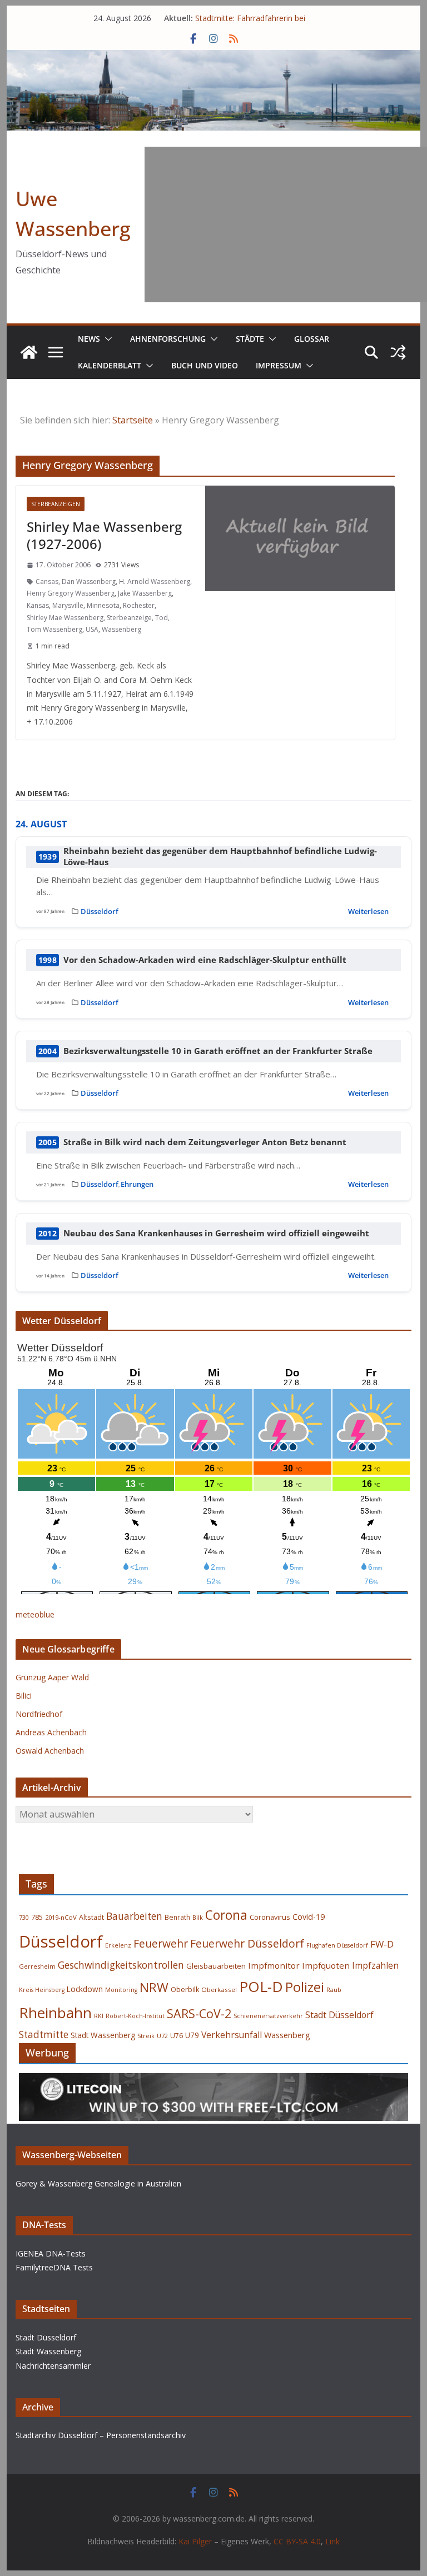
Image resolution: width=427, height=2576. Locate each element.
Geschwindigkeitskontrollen (121, 1965)
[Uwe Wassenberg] (29, 352)
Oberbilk (185, 1990)
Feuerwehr (161, 1943)
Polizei (305, 1987)
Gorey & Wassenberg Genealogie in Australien (98, 2183)
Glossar (312, 339)
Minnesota (103, 605)
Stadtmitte (44, 2035)
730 (24, 1917)
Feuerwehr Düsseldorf (247, 1943)
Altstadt (91, 1917)
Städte (250, 339)
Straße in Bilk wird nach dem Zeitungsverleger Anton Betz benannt (205, 1142)
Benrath (177, 1917)
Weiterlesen (368, 911)
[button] (106, 339)
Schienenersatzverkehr (268, 2016)
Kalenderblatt (110, 365)
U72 (162, 2036)
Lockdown (85, 1989)
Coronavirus (270, 1917)
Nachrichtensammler (53, 2366)
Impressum (279, 365)
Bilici (24, 1696)
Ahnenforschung (168, 339)
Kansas (38, 605)
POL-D (261, 1986)
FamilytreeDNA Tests (54, 2267)
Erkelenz (118, 1945)
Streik (146, 2036)
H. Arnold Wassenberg (155, 581)
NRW (154, 1987)
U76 (177, 2036)
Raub (334, 1990)
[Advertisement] (286, 224)
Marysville (68, 605)
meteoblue (35, 1614)
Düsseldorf (100, 911)
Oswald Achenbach (50, 1751)
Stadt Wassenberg (103, 2035)
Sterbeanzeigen (56, 504)
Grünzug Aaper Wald (52, 1677)
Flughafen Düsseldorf (337, 1945)
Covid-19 (309, 1917)
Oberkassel (219, 1990)
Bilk (198, 1917)
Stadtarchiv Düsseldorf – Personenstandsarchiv (101, 2435)
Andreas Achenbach (51, 1732)
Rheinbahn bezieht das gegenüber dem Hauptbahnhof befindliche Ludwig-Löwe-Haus (220, 857)
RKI (99, 2016)
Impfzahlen (375, 1965)
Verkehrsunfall (232, 2035)
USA (92, 629)
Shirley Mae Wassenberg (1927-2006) (104, 535)
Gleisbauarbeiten (216, 1966)
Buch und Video (205, 365)
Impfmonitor (274, 1965)
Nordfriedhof (39, 1714)
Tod (162, 618)
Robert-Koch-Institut (135, 2016)
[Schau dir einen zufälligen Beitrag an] (398, 352)
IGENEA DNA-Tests (51, 2253)
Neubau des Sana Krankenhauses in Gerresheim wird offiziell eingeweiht (216, 1233)
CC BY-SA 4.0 (297, 2541)
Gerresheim (37, 1966)
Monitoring (121, 1990)
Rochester (139, 605)
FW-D (382, 1944)
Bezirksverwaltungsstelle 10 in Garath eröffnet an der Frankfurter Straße (218, 1051)
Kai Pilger (195, 2541)
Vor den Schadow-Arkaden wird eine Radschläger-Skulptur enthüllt (205, 960)
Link (332, 2541)
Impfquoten (326, 1965)
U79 (192, 2035)
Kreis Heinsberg (42, 1990)
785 (37, 1917)
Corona (226, 1915)
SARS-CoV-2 (199, 2013)
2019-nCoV (61, 1917)
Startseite (133, 420)
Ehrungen (137, 1184)
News (89, 339)
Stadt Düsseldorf (339, 2015)
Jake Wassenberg (145, 593)
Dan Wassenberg (89, 581)
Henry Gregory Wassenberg (71, 593)
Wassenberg (121, 629)
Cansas (47, 581)
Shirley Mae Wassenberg (65, 618)
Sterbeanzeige (129, 618)
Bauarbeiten (134, 1916)
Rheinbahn (55, 2013)
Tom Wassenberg (54, 629)
